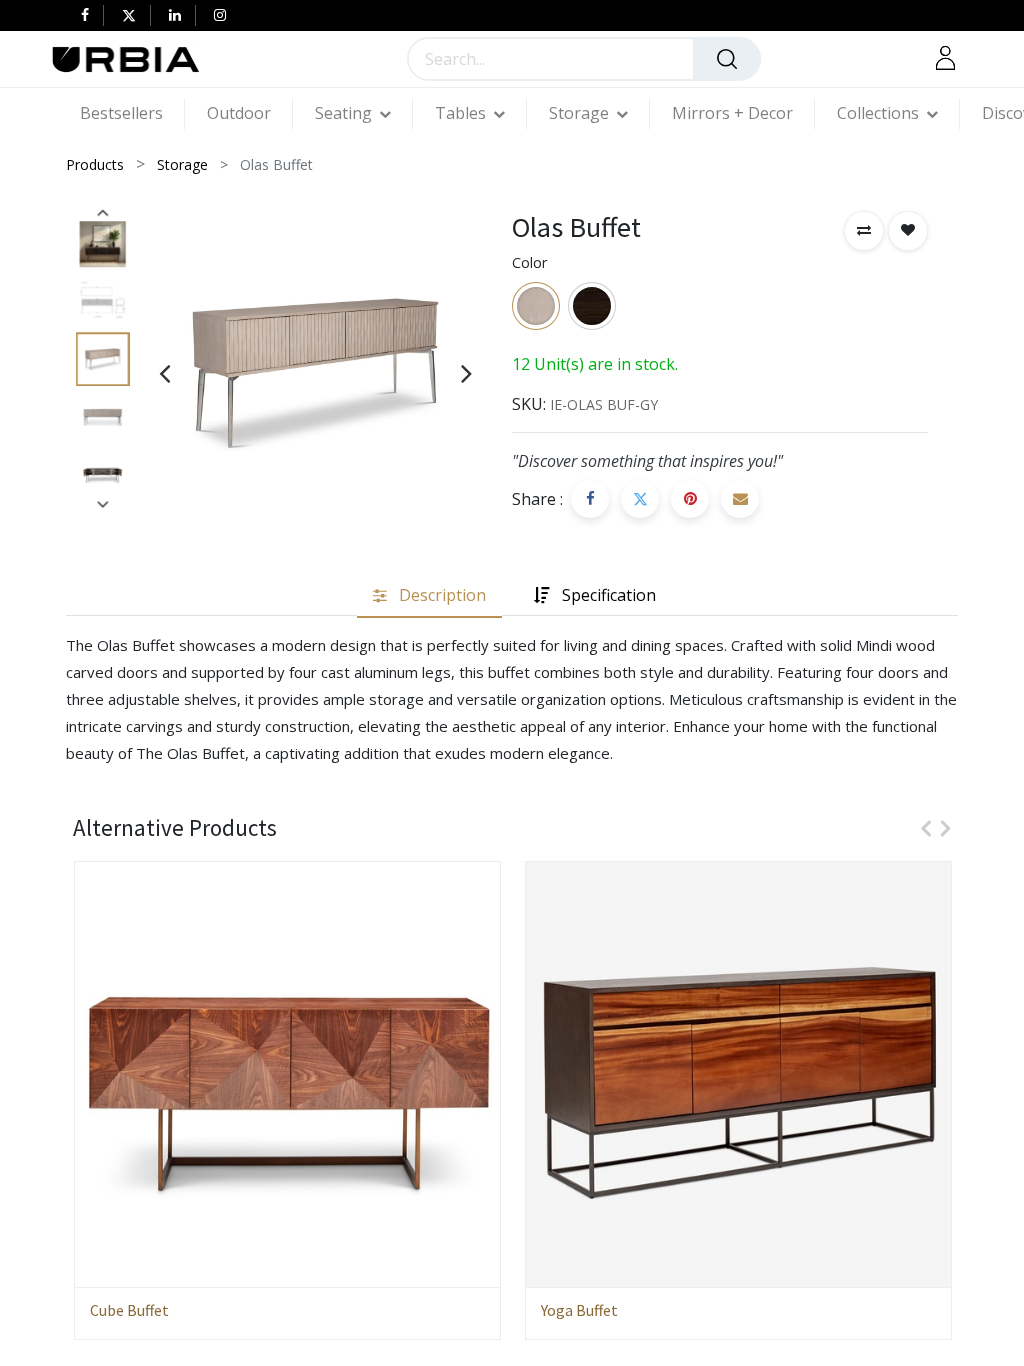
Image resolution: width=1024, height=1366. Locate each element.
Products (95, 164)
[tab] (429, 595)
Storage (182, 164)
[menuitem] (132, 113)
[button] (864, 231)
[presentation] (164, 373)
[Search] (727, 59)
